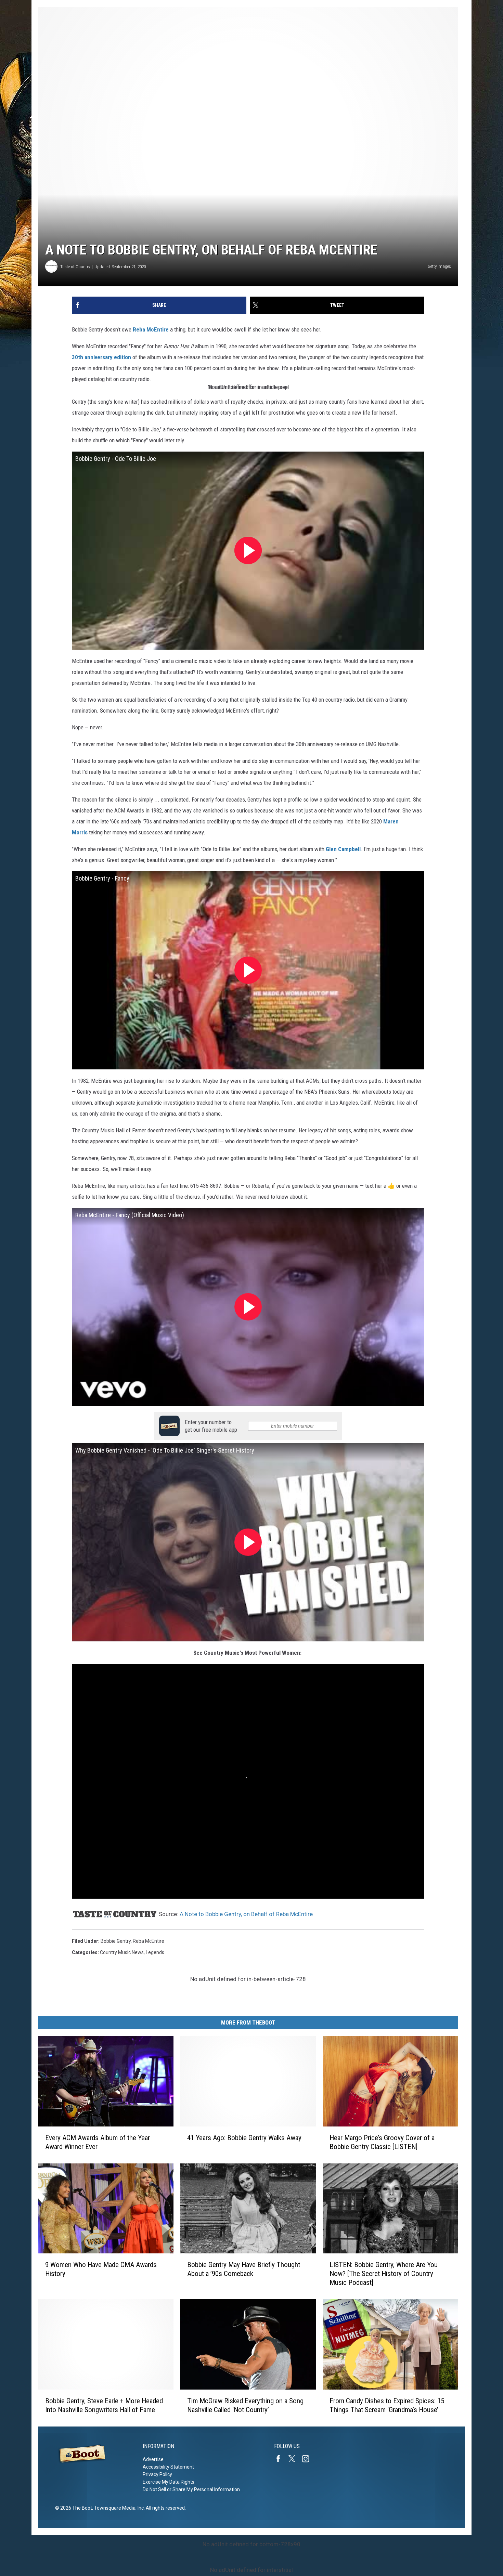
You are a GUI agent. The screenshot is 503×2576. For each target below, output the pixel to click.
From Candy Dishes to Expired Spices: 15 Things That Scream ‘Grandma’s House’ (387, 2405)
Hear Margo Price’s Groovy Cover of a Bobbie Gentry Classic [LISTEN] (382, 2142)
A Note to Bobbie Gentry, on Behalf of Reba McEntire (246, 1914)
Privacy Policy (157, 2474)
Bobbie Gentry (116, 1941)
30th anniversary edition (101, 357)
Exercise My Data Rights (169, 2482)
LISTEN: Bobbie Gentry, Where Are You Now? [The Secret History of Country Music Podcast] (384, 2274)
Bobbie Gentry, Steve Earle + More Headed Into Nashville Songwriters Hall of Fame (104, 2405)
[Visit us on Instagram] (308, 2459)
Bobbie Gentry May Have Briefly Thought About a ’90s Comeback (244, 2269)
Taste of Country (75, 267)
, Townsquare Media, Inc (118, 2508)
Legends (155, 1952)
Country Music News (122, 1952)
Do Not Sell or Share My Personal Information (191, 2489)
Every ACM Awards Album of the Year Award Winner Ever (98, 2142)
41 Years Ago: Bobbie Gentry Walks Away (244, 2138)
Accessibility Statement (168, 2467)
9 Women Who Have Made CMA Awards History (101, 2269)
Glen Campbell (343, 849)
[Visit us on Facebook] (281, 2459)
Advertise (153, 2459)
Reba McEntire (151, 329)
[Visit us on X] (295, 2459)
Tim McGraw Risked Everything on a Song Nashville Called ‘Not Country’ (245, 2405)
